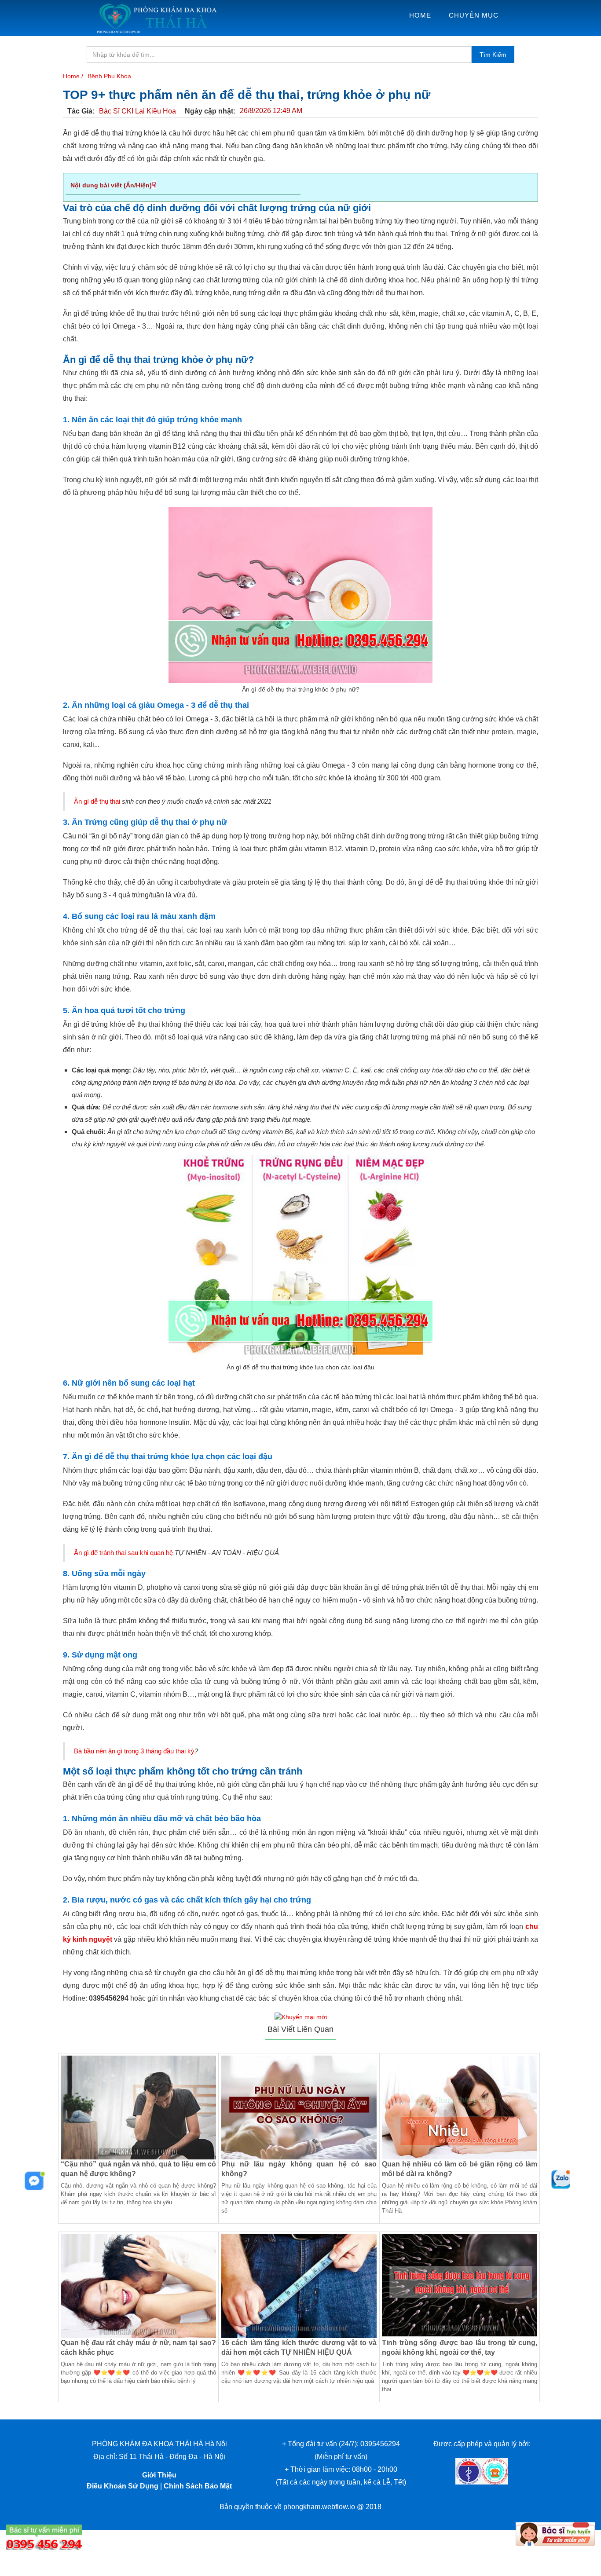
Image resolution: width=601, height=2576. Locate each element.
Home (420, 15)
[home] (157, 18)
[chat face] (35, 2181)
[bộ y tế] (469, 2471)
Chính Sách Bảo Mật (198, 2486)
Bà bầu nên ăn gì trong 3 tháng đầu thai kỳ (134, 1751)
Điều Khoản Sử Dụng (123, 2486)
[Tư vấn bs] (555, 2534)
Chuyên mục (474, 15)
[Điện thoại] (44, 2537)
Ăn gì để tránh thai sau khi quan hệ (123, 1553)
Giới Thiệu (159, 2475)
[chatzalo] (561, 2179)
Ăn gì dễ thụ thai (97, 801)
